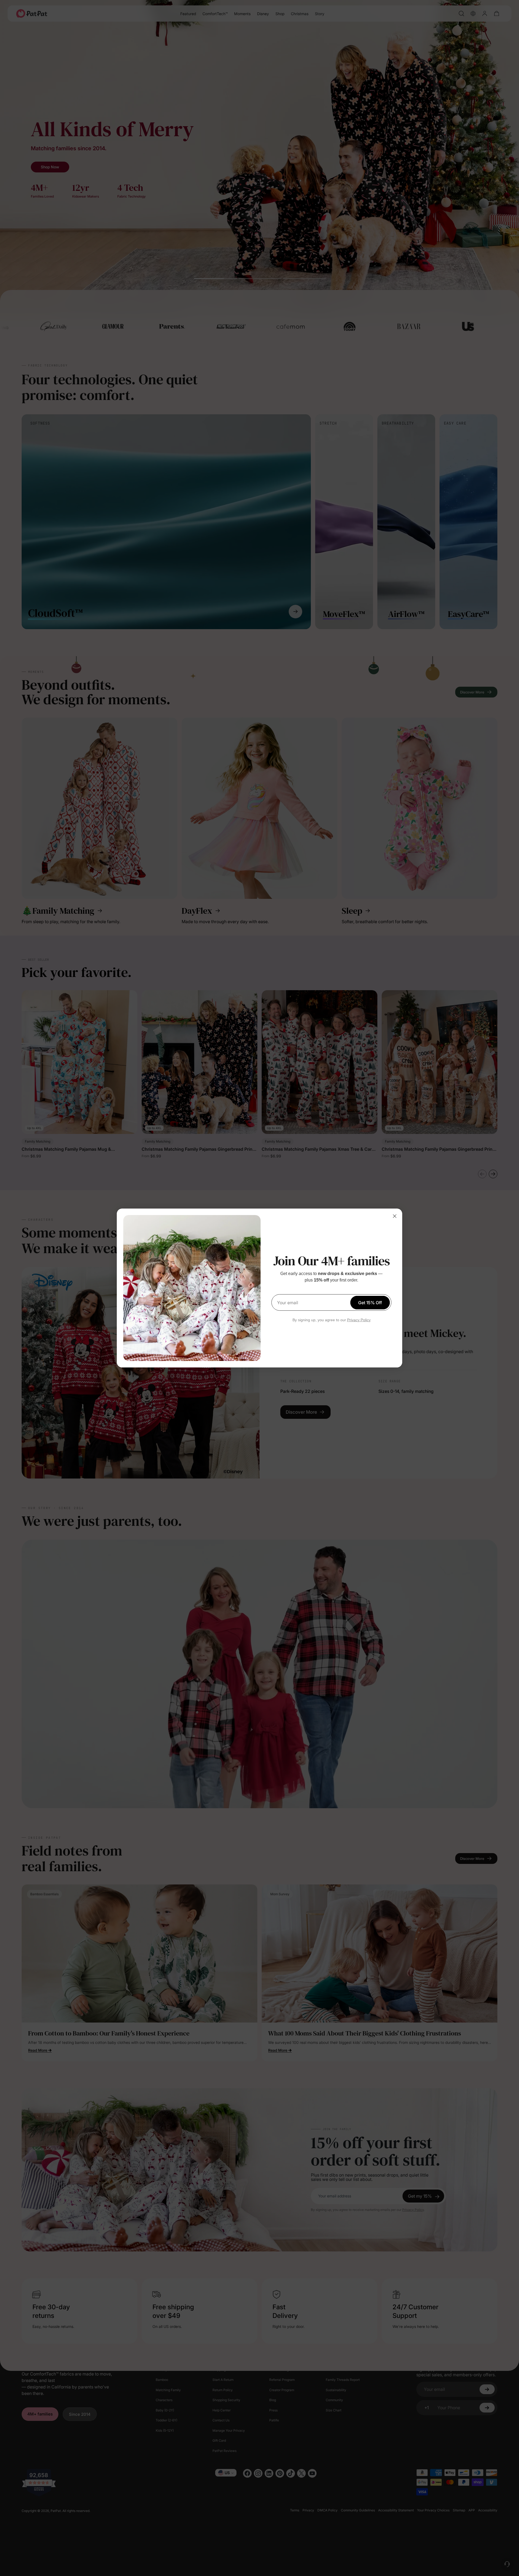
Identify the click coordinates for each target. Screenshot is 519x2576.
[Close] (395, 1216)
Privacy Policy (359, 1320)
